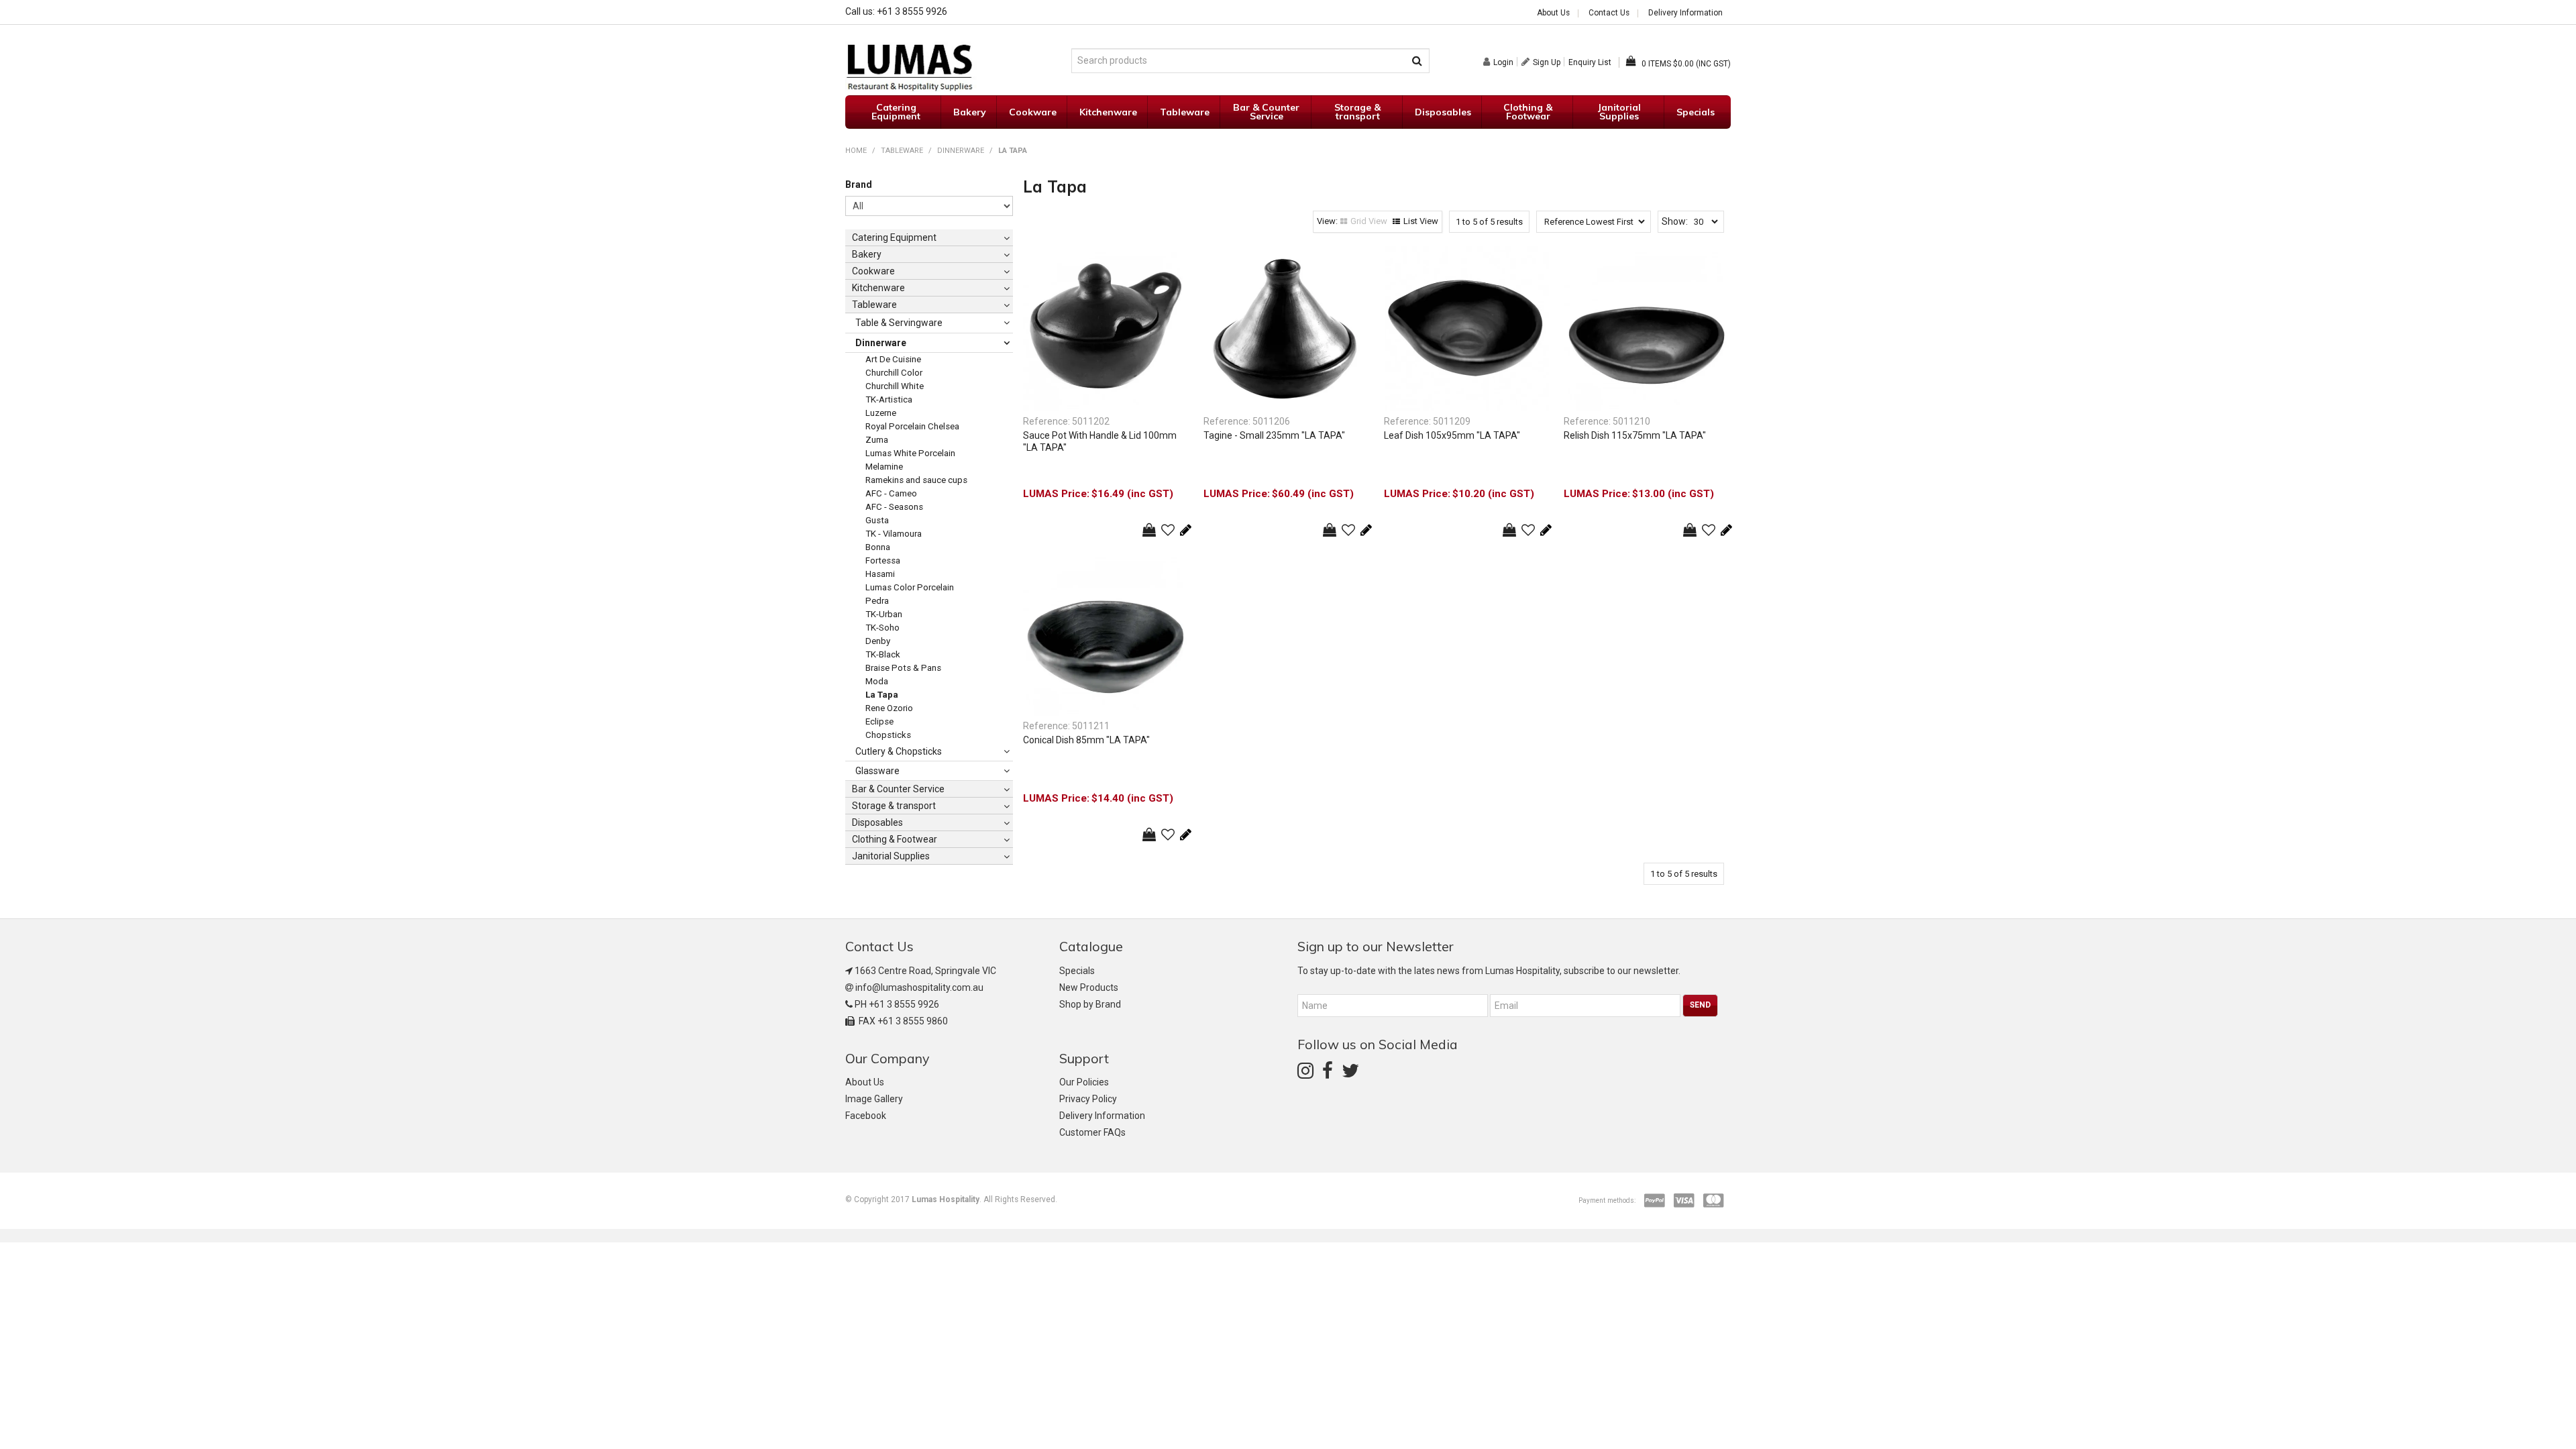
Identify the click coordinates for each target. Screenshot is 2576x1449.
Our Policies (1084, 1082)
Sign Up (1547, 62)
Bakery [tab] (867, 254)
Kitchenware (1108, 112)
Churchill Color (894, 373)
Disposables (1443, 112)
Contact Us (1609, 13)
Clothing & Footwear (1528, 112)
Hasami (880, 574)
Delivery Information (1685, 13)
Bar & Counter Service (1266, 112)
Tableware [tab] (874, 305)
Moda (877, 681)
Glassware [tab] (877, 771)
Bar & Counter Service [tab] (898, 789)
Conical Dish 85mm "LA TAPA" (1086, 740)
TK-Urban (884, 614)
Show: (1675, 221)
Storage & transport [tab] (894, 806)
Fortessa (883, 560)
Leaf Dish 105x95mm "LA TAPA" (1452, 435)
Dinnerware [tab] (881, 343)
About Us (1553, 13)
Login (1503, 62)
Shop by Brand (1090, 1004)
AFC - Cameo (891, 493)
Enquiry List (1590, 62)
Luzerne (881, 413)
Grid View (1369, 221)
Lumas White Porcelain (910, 453)
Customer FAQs (1092, 1132)
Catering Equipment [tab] (894, 237)
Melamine (884, 467)
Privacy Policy (1088, 1099)
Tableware (1185, 112)
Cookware (1033, 112)
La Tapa (882, 695)
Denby (878, 641)
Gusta (877, 520)
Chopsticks (888, 735)
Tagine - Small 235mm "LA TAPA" (1274, 435)
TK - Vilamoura (894, 534)
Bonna (878, 547)
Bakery (970, 112)
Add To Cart (1149, 530)
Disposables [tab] (877, 822)
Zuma (877, 440)
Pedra (877, 601)
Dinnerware (961, 151)
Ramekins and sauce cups (916, 480)
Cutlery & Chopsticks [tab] (899, 751)
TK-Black (883, 654)
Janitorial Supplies (1619, 112)
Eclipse (879, 721)
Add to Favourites (1168, 530)
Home (856, 151)
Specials (1696, 112)
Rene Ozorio (889, 708)
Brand (859, 184)
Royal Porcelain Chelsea (912, 426)
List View (1421, 221)
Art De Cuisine (893, 359)
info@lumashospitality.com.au (919, 987)
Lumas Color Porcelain (910, 587)
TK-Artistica (889, 399)
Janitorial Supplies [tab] (891, 856)
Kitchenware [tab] (878, 288)
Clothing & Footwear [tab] (895, 839)
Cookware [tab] (873, 271)
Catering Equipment (896, 112)
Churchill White (895, 386)
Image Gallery (874, 1099)
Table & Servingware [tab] (899, 323)
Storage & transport (1357, 112)
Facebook (866, 1116)
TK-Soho (882, 628)
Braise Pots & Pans (903, 668)
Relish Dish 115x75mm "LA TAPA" (1635, 435)
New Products (1089, 987)
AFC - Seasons (894, 507)
